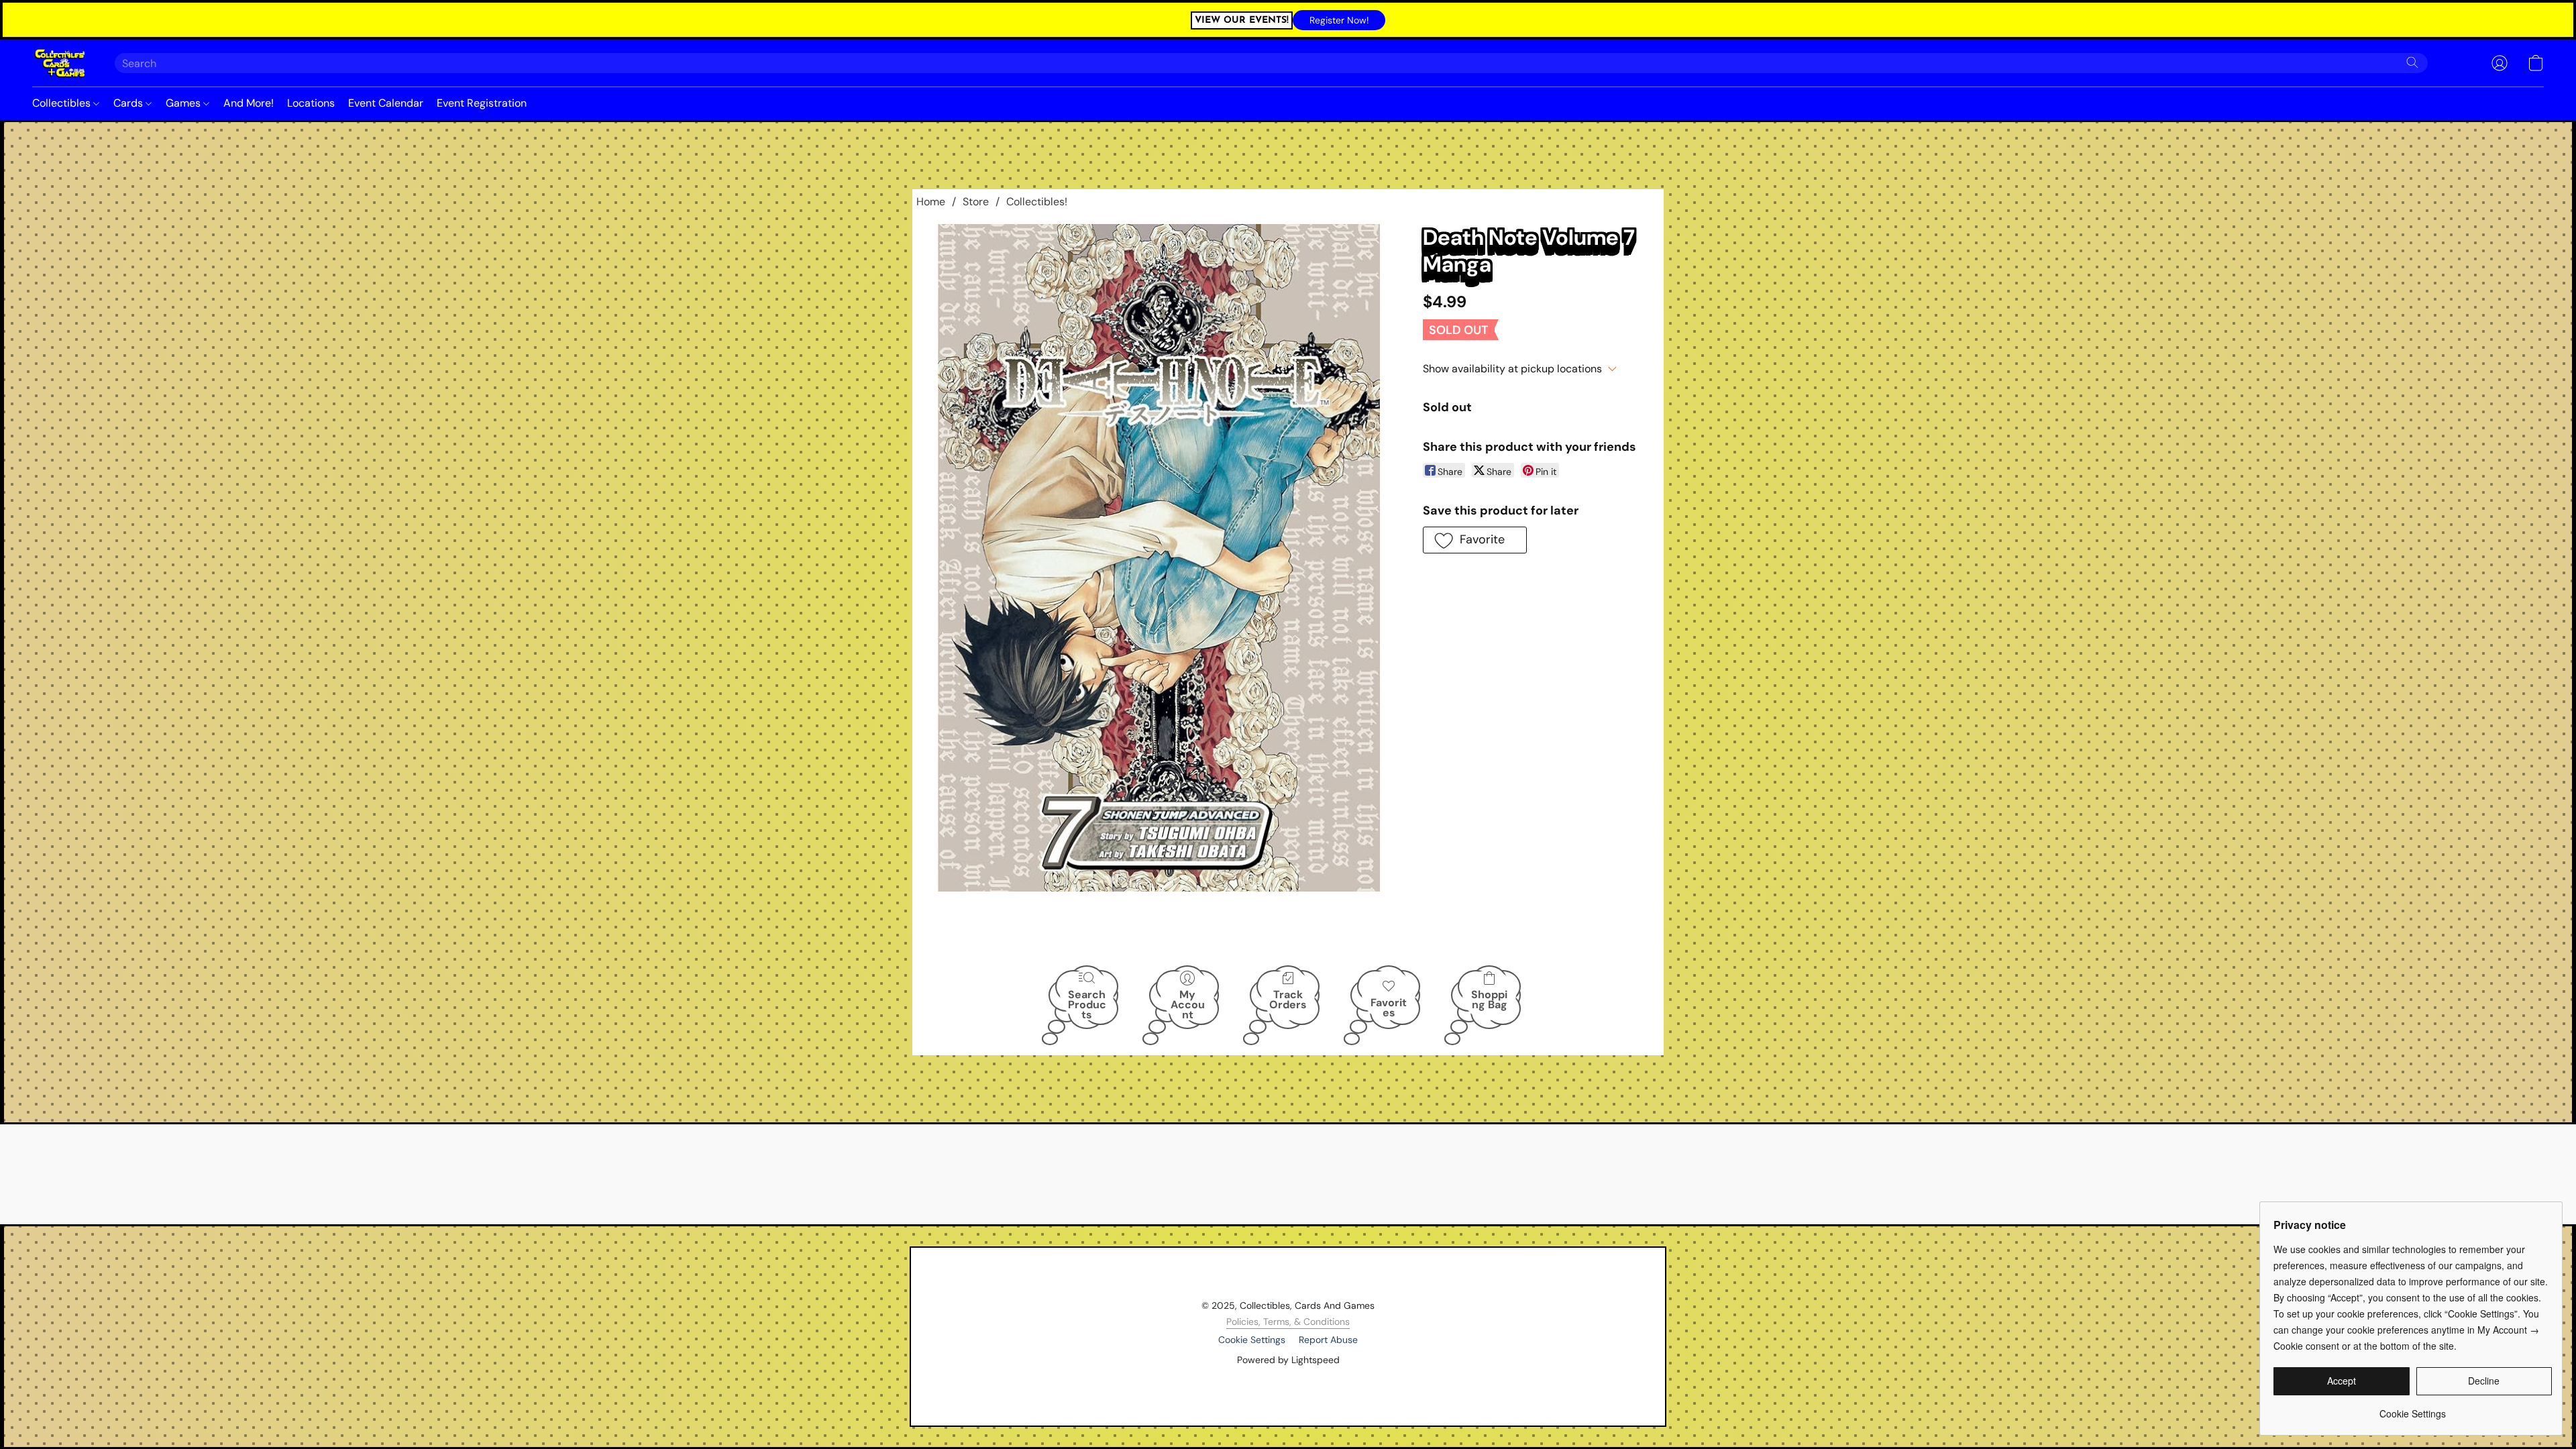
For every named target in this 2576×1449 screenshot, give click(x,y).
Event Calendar (386, 103)
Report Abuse (1328, 1340)
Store (976, 202)
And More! (249, 103)
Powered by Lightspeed (1288, 1360)
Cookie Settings (1252, 1340)
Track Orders (1288, 1000)
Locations (311, 103)
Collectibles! (1037, 202)
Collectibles (63, 103)
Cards (129, 103)
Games (184, 103)
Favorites (1389, 1008)
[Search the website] (2412, 62)
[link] (2413, 1408)
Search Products (1087, 1004)
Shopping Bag (1489, 1000)
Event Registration (482, 103)
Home (931, 202)
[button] (1339, 20)
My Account (1188, 1004)
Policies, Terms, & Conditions (1288, 1322)
